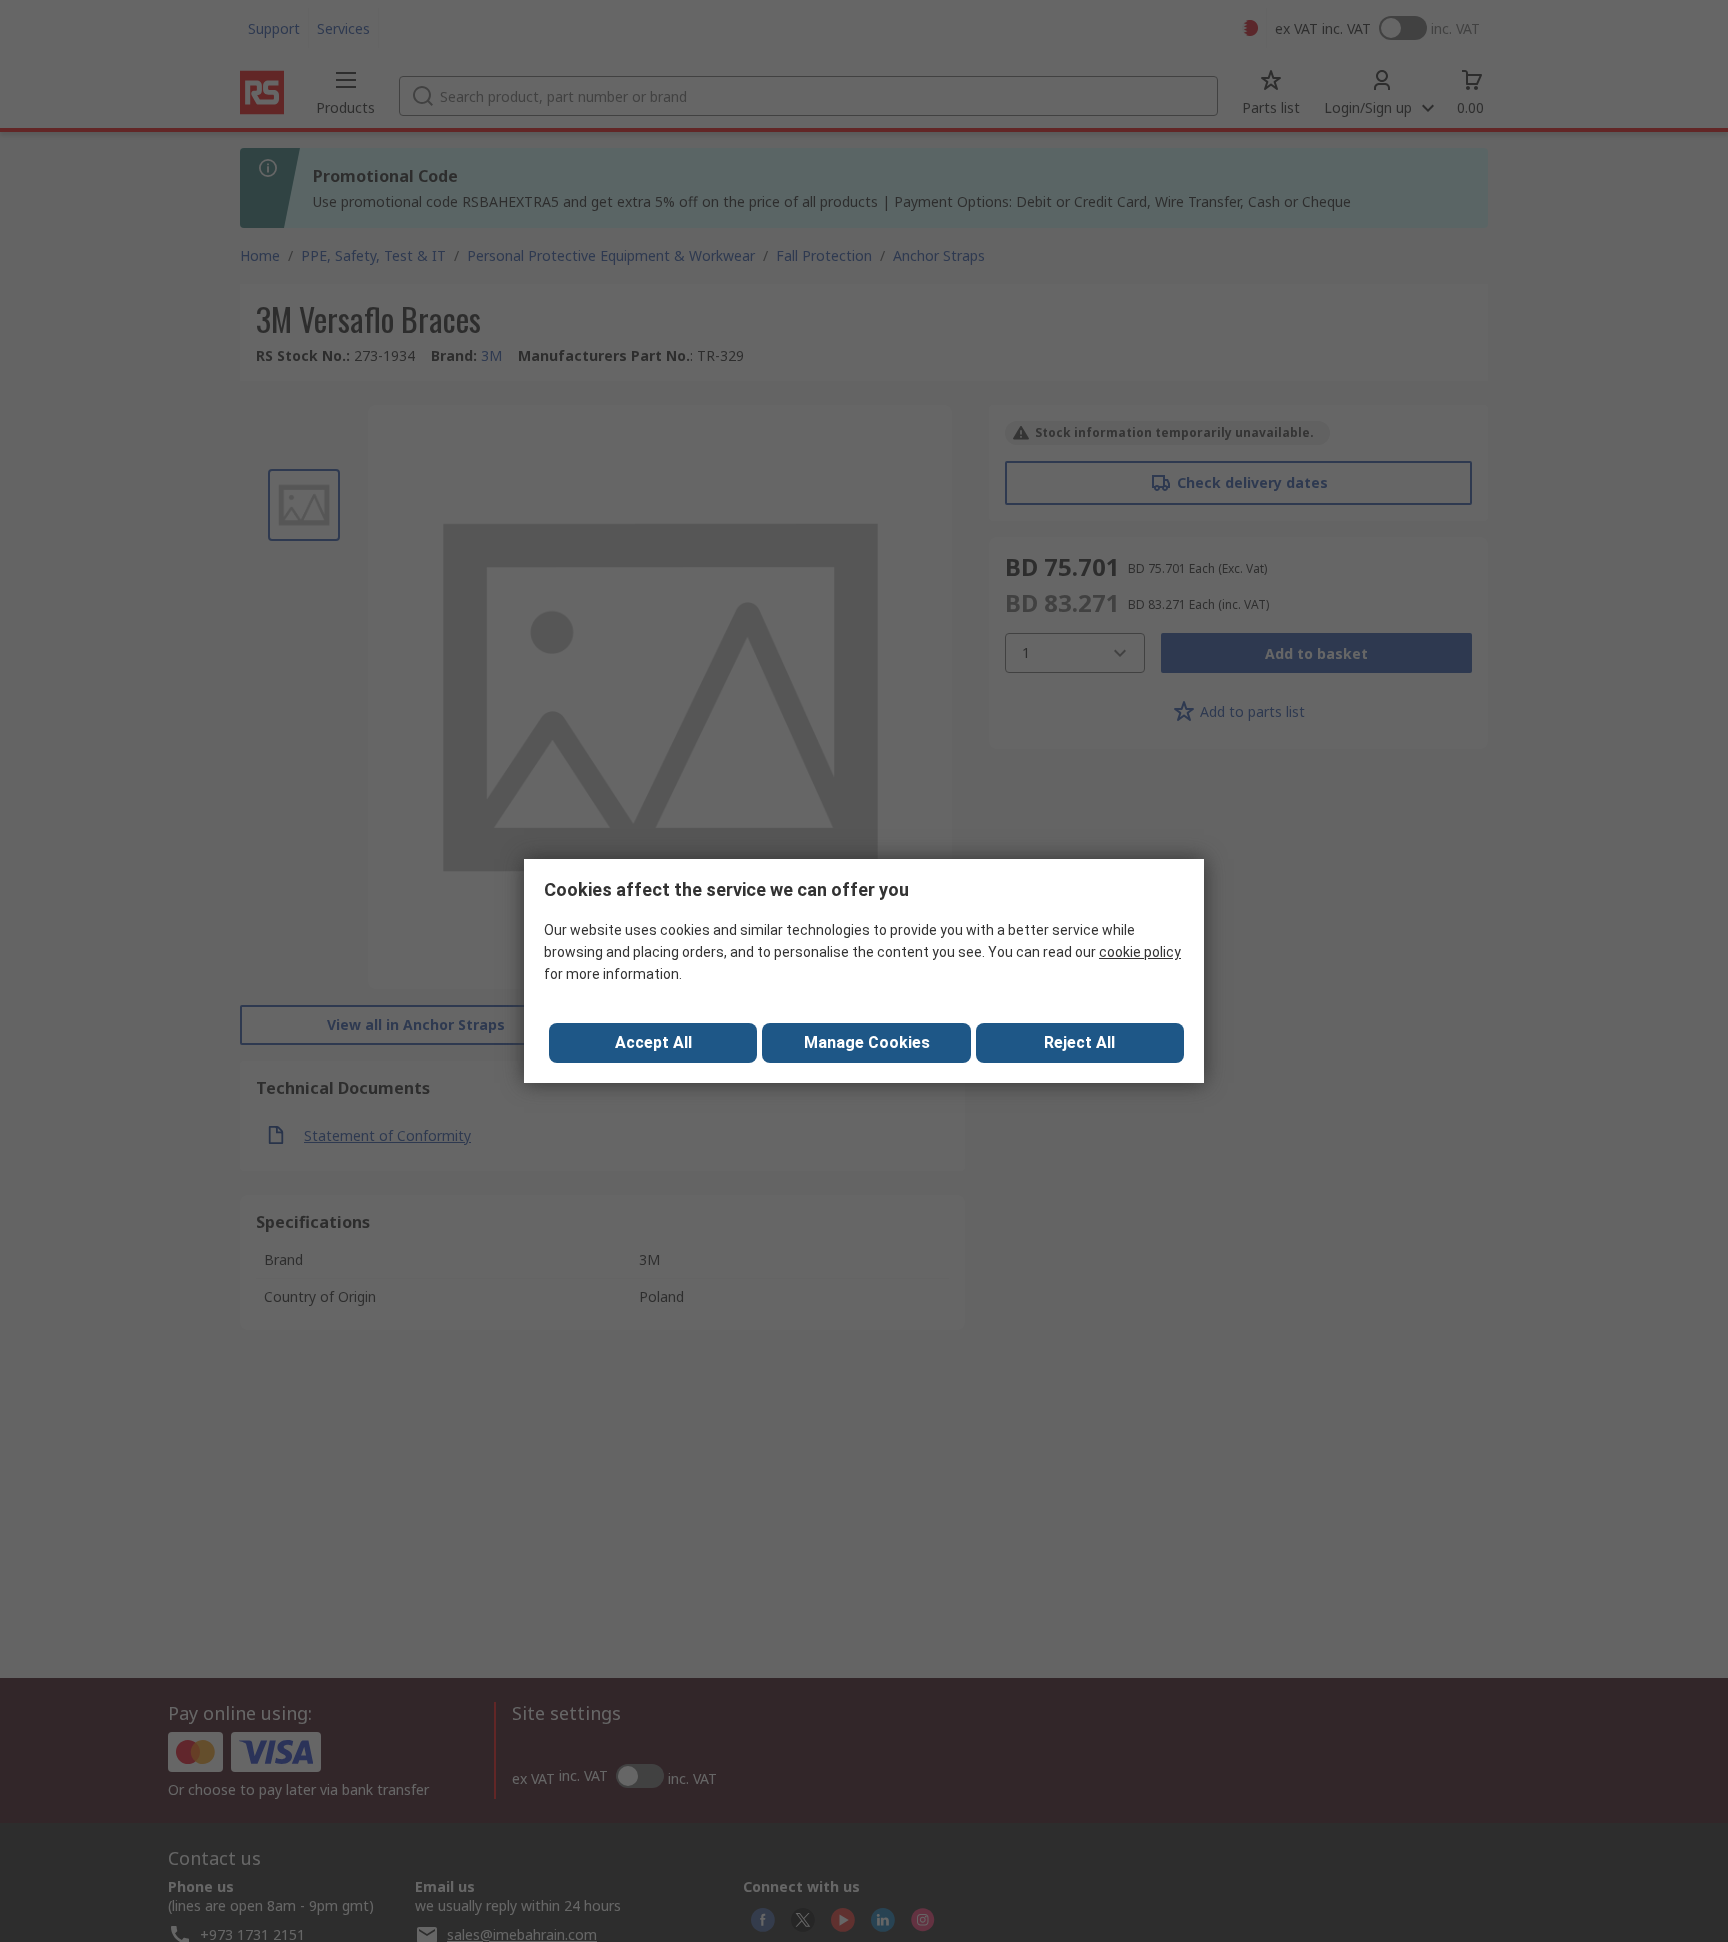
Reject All (1079, 1042)
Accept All (653, 1042)
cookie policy (1140, 952)
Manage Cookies (867, 1042)
